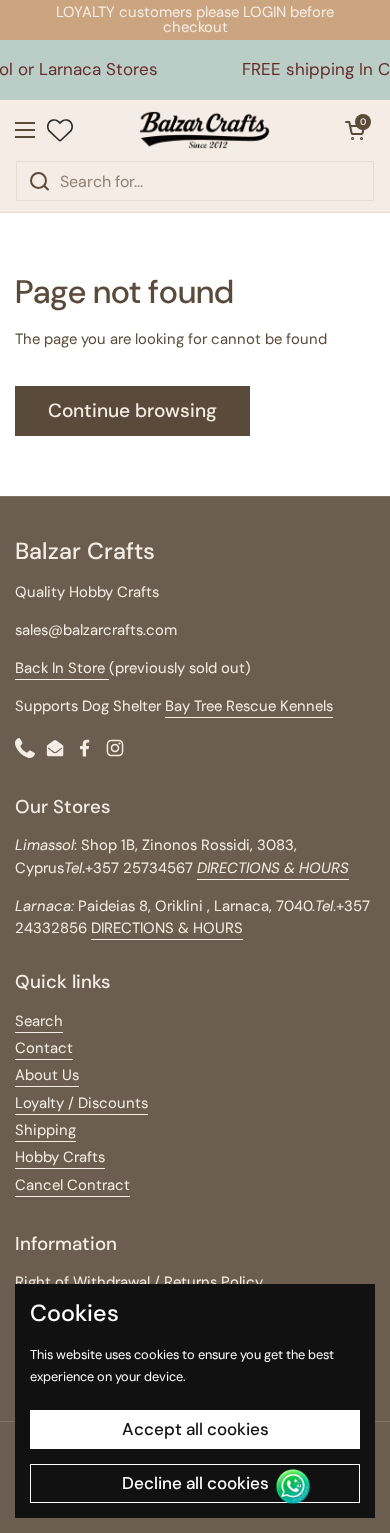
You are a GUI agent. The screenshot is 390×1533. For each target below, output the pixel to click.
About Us (47, 1075)
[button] (355, 130)
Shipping (45, 1130)
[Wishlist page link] (60, 130)
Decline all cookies (195, 1483)
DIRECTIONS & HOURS (167, 928)
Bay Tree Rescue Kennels (249, 706)
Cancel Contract (72, 1185)
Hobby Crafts (60, 1157)
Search (39, 1021)
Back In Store (62, 668)
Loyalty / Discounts (81, 1103)
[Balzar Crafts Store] (204, 130)
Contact (44, 1048)
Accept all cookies (195, 1429)
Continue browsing (132, 410)
